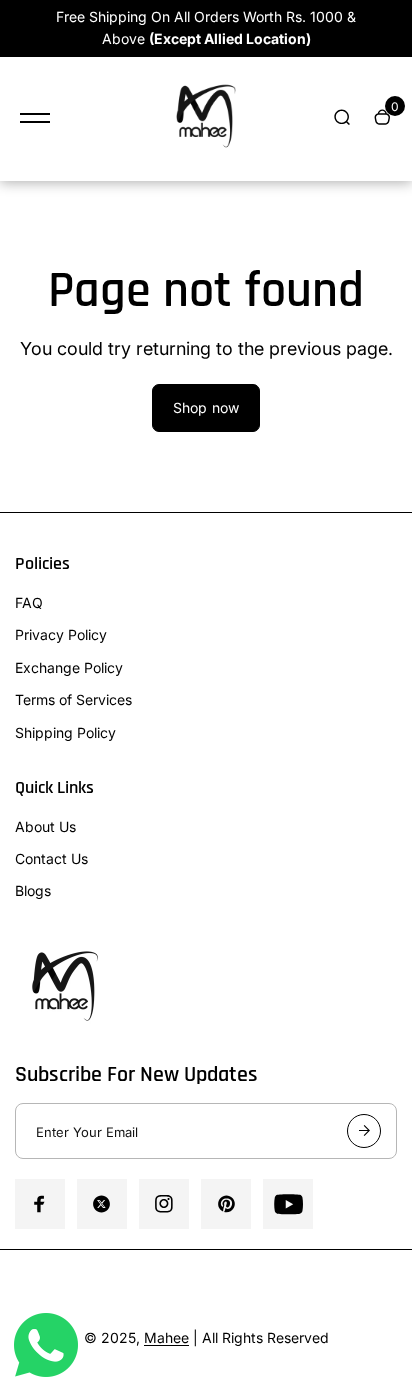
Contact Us (51, 858)
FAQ (29, 602)
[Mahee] (206, 119)
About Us (45, 826)
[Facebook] (40, 1204)
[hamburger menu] (35, 118)
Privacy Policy (61, 634)
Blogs (33, 890)
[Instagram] (164, 1204)
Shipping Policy (65, 732)
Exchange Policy (69, 667)
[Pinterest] (226, 1204)
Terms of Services (73, 699)
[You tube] (288, 1204)
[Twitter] (102, 1204)
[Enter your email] (364, 1131)
